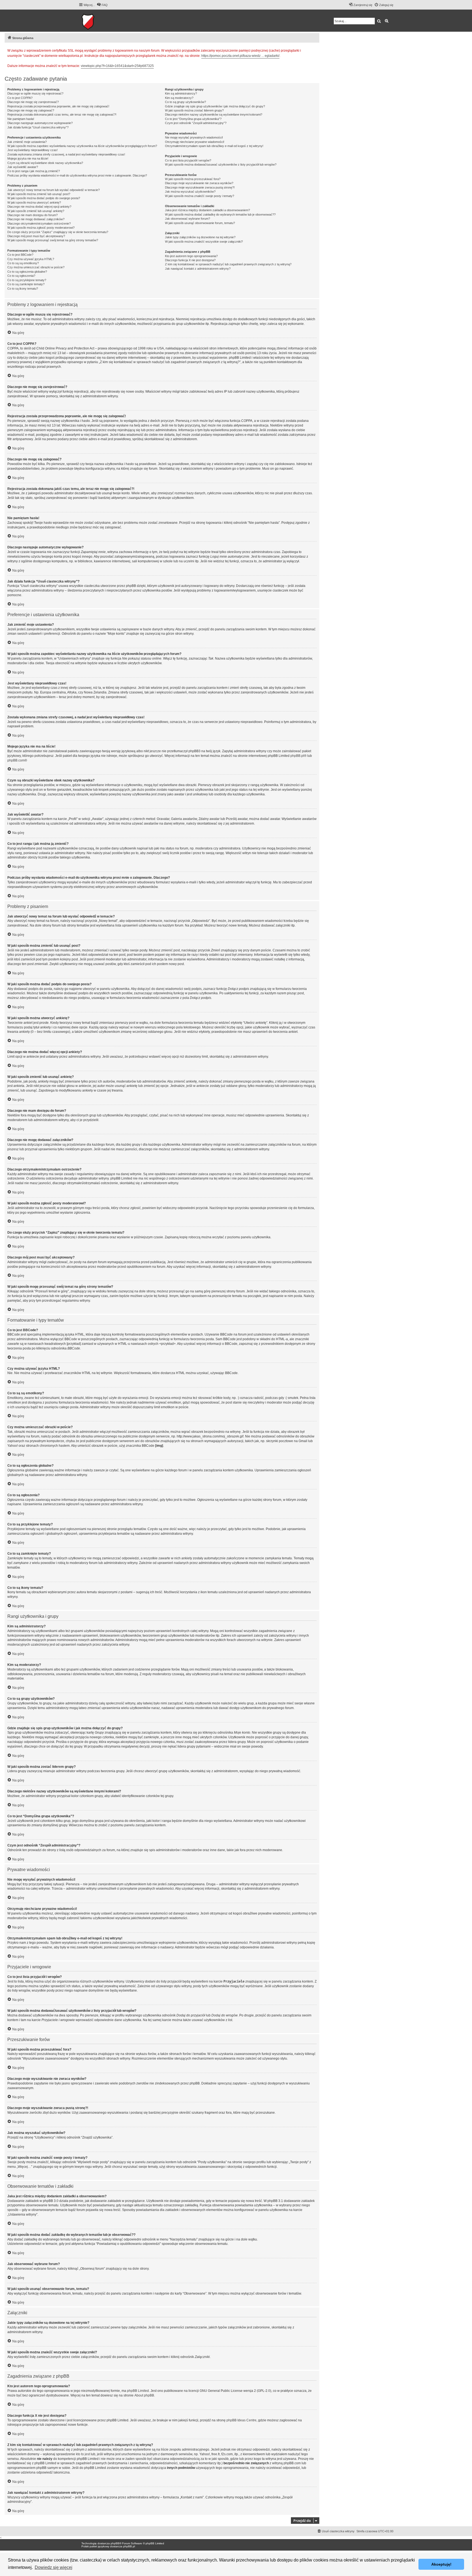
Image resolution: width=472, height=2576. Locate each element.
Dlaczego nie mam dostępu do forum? (33, 215)
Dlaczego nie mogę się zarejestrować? (33, 102)
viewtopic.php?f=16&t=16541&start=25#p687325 (117, 66)
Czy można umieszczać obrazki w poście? (36, 267)
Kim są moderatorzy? (179, 98)
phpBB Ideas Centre (241, 2420)
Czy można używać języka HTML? (31, 259)
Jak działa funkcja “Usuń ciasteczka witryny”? (38, 127)
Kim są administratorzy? (181, 93)
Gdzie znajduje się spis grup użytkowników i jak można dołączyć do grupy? (215, 106)
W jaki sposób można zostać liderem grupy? (194, 110)
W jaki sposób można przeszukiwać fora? (193, 179)
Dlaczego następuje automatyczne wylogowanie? (40, 123)
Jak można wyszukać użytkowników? (190, 192)
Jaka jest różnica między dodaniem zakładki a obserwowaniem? (207, 210)
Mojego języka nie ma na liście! (28, 158)
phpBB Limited (138, 2391)
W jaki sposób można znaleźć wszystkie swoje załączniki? (204, 242)
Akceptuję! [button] (441, 2564)
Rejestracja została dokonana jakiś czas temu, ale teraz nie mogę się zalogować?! (62, 114)
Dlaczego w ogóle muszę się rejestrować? (35, 93)
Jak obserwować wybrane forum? (188, 219)
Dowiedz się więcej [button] (54, 2567)
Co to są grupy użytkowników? (185, 102)
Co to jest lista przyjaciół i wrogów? (188, 160)
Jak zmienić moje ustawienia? (27, 142)
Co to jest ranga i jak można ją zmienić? (34, 171)
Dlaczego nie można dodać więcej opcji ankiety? (39, 207)
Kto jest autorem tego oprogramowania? (191, 256)
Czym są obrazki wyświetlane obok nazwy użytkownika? (45, 163)
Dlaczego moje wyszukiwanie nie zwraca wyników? (199, 183)
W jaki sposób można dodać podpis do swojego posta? (44, 198)
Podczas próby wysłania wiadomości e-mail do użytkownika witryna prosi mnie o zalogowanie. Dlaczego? (77, 175)
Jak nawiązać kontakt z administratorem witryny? (198, 269)
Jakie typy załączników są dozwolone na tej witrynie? (200, 237)
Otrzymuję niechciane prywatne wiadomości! (195, 142)
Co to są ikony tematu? (23, 289)
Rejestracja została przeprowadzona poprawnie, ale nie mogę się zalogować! (58, 106)
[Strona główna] (105, 21)
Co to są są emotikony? (23, 263)
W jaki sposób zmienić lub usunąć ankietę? (36, 211)
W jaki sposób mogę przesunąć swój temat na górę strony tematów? (53, 240)
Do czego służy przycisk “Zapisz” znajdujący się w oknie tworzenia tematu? (58, 232)
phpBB (115, 2543)
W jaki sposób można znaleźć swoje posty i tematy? (200, 196)
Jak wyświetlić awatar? (23, 167)
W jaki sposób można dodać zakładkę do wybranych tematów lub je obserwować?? (220, 214)
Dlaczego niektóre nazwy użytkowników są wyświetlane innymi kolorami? (214, 114)
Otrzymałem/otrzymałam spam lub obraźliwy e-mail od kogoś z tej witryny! (214, 146)
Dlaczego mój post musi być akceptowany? (36, 236)
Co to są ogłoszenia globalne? (27, 272)
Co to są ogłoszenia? (21, 276)
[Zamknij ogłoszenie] (315, 50)
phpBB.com (16, 760)
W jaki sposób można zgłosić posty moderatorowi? (41, 228)
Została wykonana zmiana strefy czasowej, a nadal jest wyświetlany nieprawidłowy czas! (66, 154)
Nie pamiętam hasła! (21, 119)
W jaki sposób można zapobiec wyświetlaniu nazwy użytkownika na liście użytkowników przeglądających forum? (82, 146)
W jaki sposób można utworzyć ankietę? (34, 202)
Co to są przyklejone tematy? (27, 280)
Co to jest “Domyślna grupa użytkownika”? (193, 119)
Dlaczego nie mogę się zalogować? (31, 110)
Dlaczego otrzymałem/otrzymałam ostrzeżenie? (39, 224)
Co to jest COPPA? (20, 98)
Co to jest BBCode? (20, 255)
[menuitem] (102, 5)
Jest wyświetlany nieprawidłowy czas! (33, 150)
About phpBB (144, 2395)
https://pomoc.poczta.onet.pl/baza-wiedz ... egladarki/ (240, 56)
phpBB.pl (297, 756)
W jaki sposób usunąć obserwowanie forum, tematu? (200, 223)
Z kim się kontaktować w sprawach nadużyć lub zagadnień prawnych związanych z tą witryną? (228, 264)
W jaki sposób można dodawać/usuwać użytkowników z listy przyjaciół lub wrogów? (221, 164)
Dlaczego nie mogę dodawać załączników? (36, 219)
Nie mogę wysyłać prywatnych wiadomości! (194, 137)
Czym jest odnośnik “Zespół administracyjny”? (196, 123)
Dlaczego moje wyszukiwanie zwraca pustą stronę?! (200, 187)
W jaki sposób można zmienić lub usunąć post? (39, 194)
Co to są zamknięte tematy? (26, 284)
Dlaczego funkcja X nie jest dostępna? (190, 260)
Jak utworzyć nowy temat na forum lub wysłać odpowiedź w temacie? (54, 190)
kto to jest (83, 2454)
